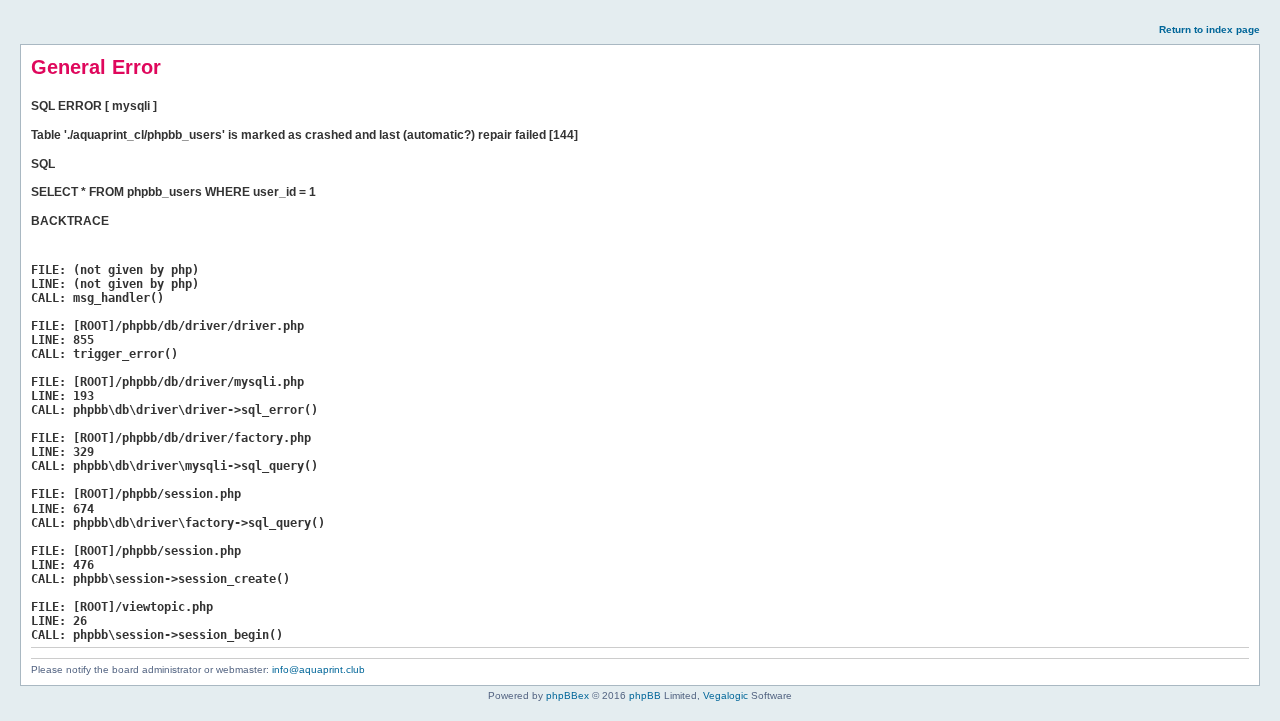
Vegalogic (725, 695)
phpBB (645, 695)
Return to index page (1209, 29)
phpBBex (567, 695)
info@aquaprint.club (318, 669)
